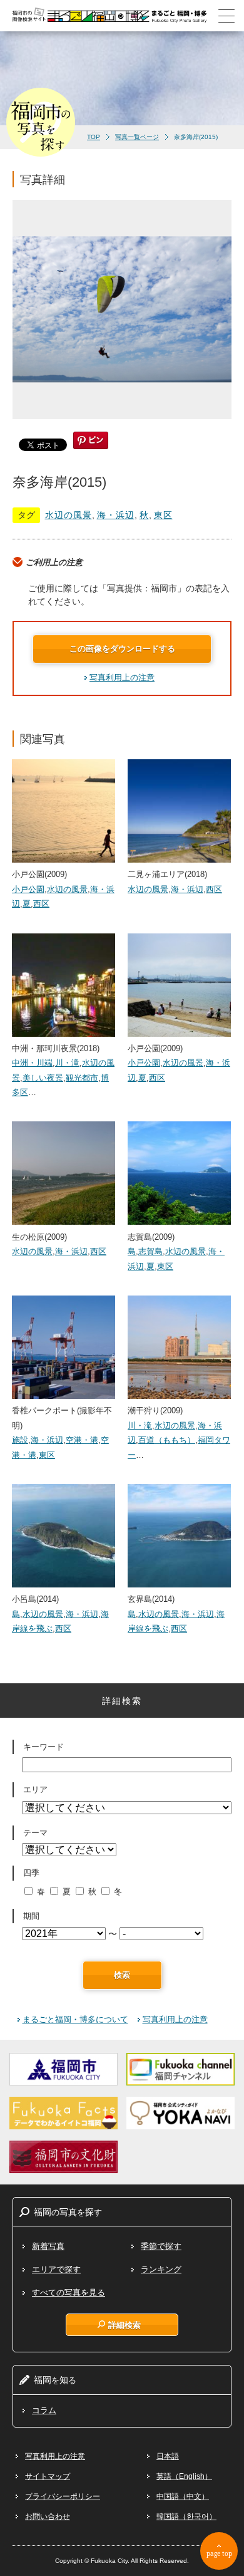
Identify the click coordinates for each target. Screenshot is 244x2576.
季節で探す (161, 2246)
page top (219, 2553)
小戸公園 (28, 889)
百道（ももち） (167, 1440)
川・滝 (67, 1063)
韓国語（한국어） (186, 2516)
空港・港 (82, 1440)
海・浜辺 (116, 515)
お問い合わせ (48, 2516)
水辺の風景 (69, 515)
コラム (44, 2410)
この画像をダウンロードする (122, 649)
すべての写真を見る (69, 2293)
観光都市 (82, 1078)
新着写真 (48, 2246)
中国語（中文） (183, 2496)
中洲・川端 (32, 1063)
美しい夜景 (43, 1078)
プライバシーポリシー (63, 2496)
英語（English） (184, 2476)
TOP (94, 137)
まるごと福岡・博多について (75, 2019)
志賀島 (150, 1251)
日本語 (168, 2456)
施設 (20, 1440)
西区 (41, 904)
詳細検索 (125, 2325)
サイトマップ (48, 2476)
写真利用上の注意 (122, 678)
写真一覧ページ (137, 137)
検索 (122, 1975)
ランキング (161, 2269)
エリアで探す (56, 2269)
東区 (163, 515)
